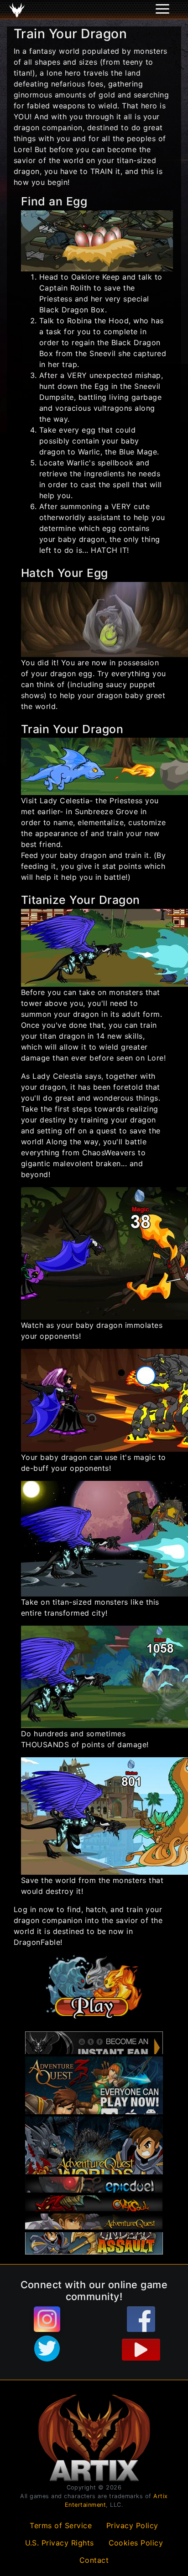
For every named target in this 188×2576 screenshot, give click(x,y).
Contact (94, 2560)
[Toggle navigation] (19, 10)
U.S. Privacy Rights (60, 2543)
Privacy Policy (132, 2525)
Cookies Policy (136, 2543)
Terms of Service (61, 2525)
